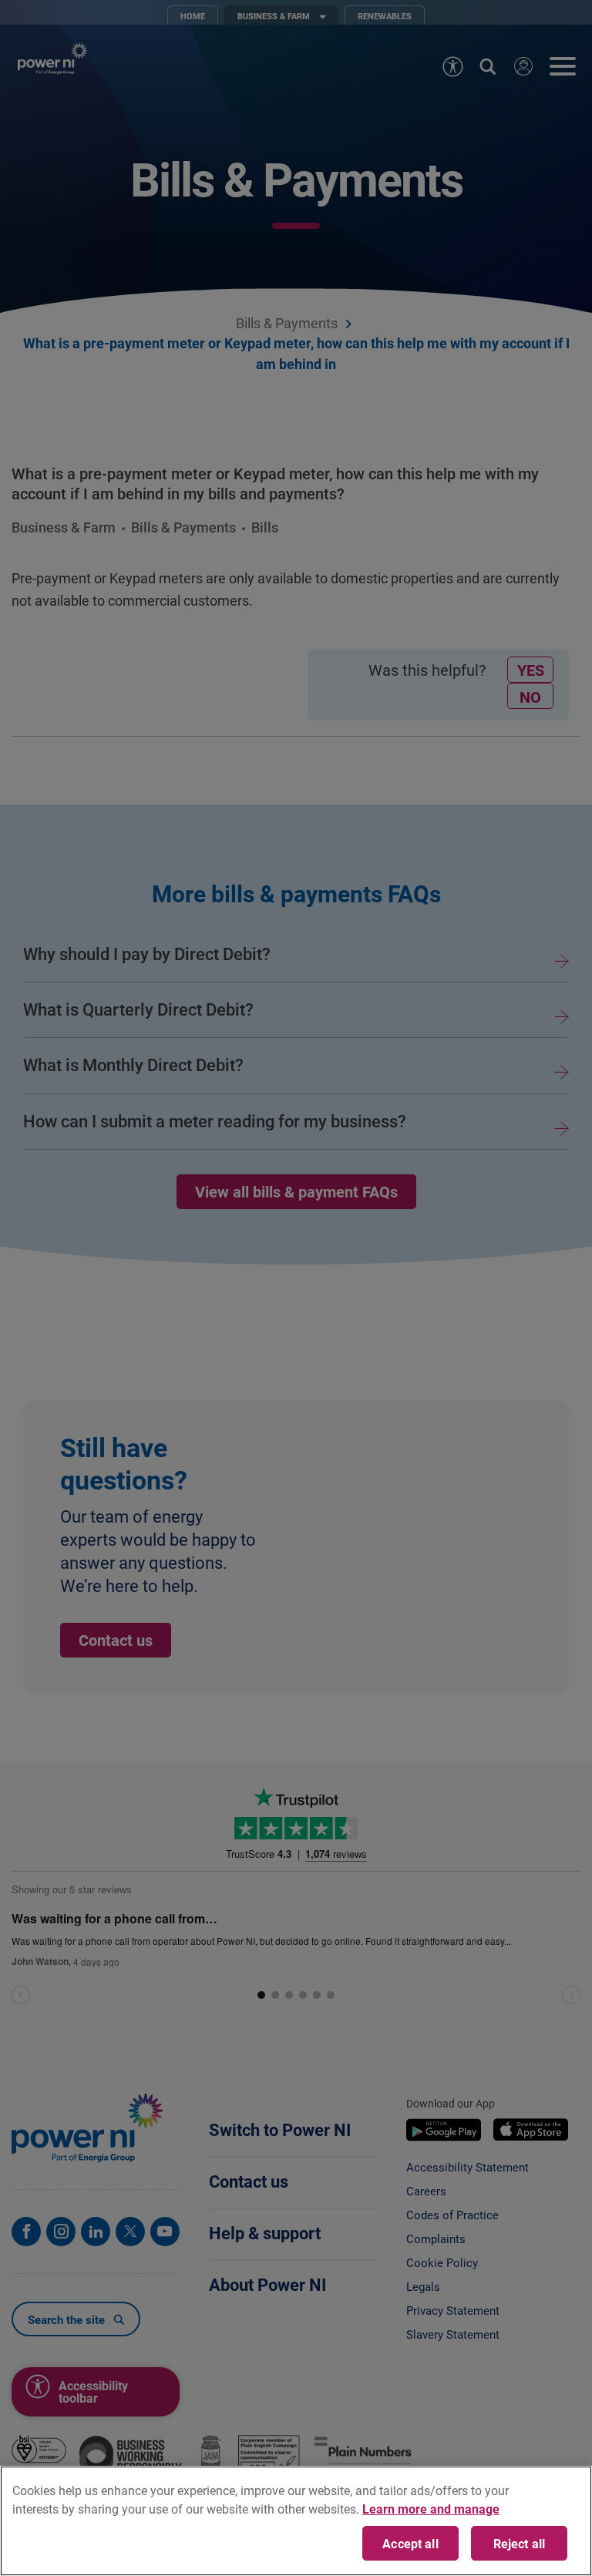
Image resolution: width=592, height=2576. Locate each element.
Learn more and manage (431, 2509)
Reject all (520, 2543)
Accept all (410, 2543)
